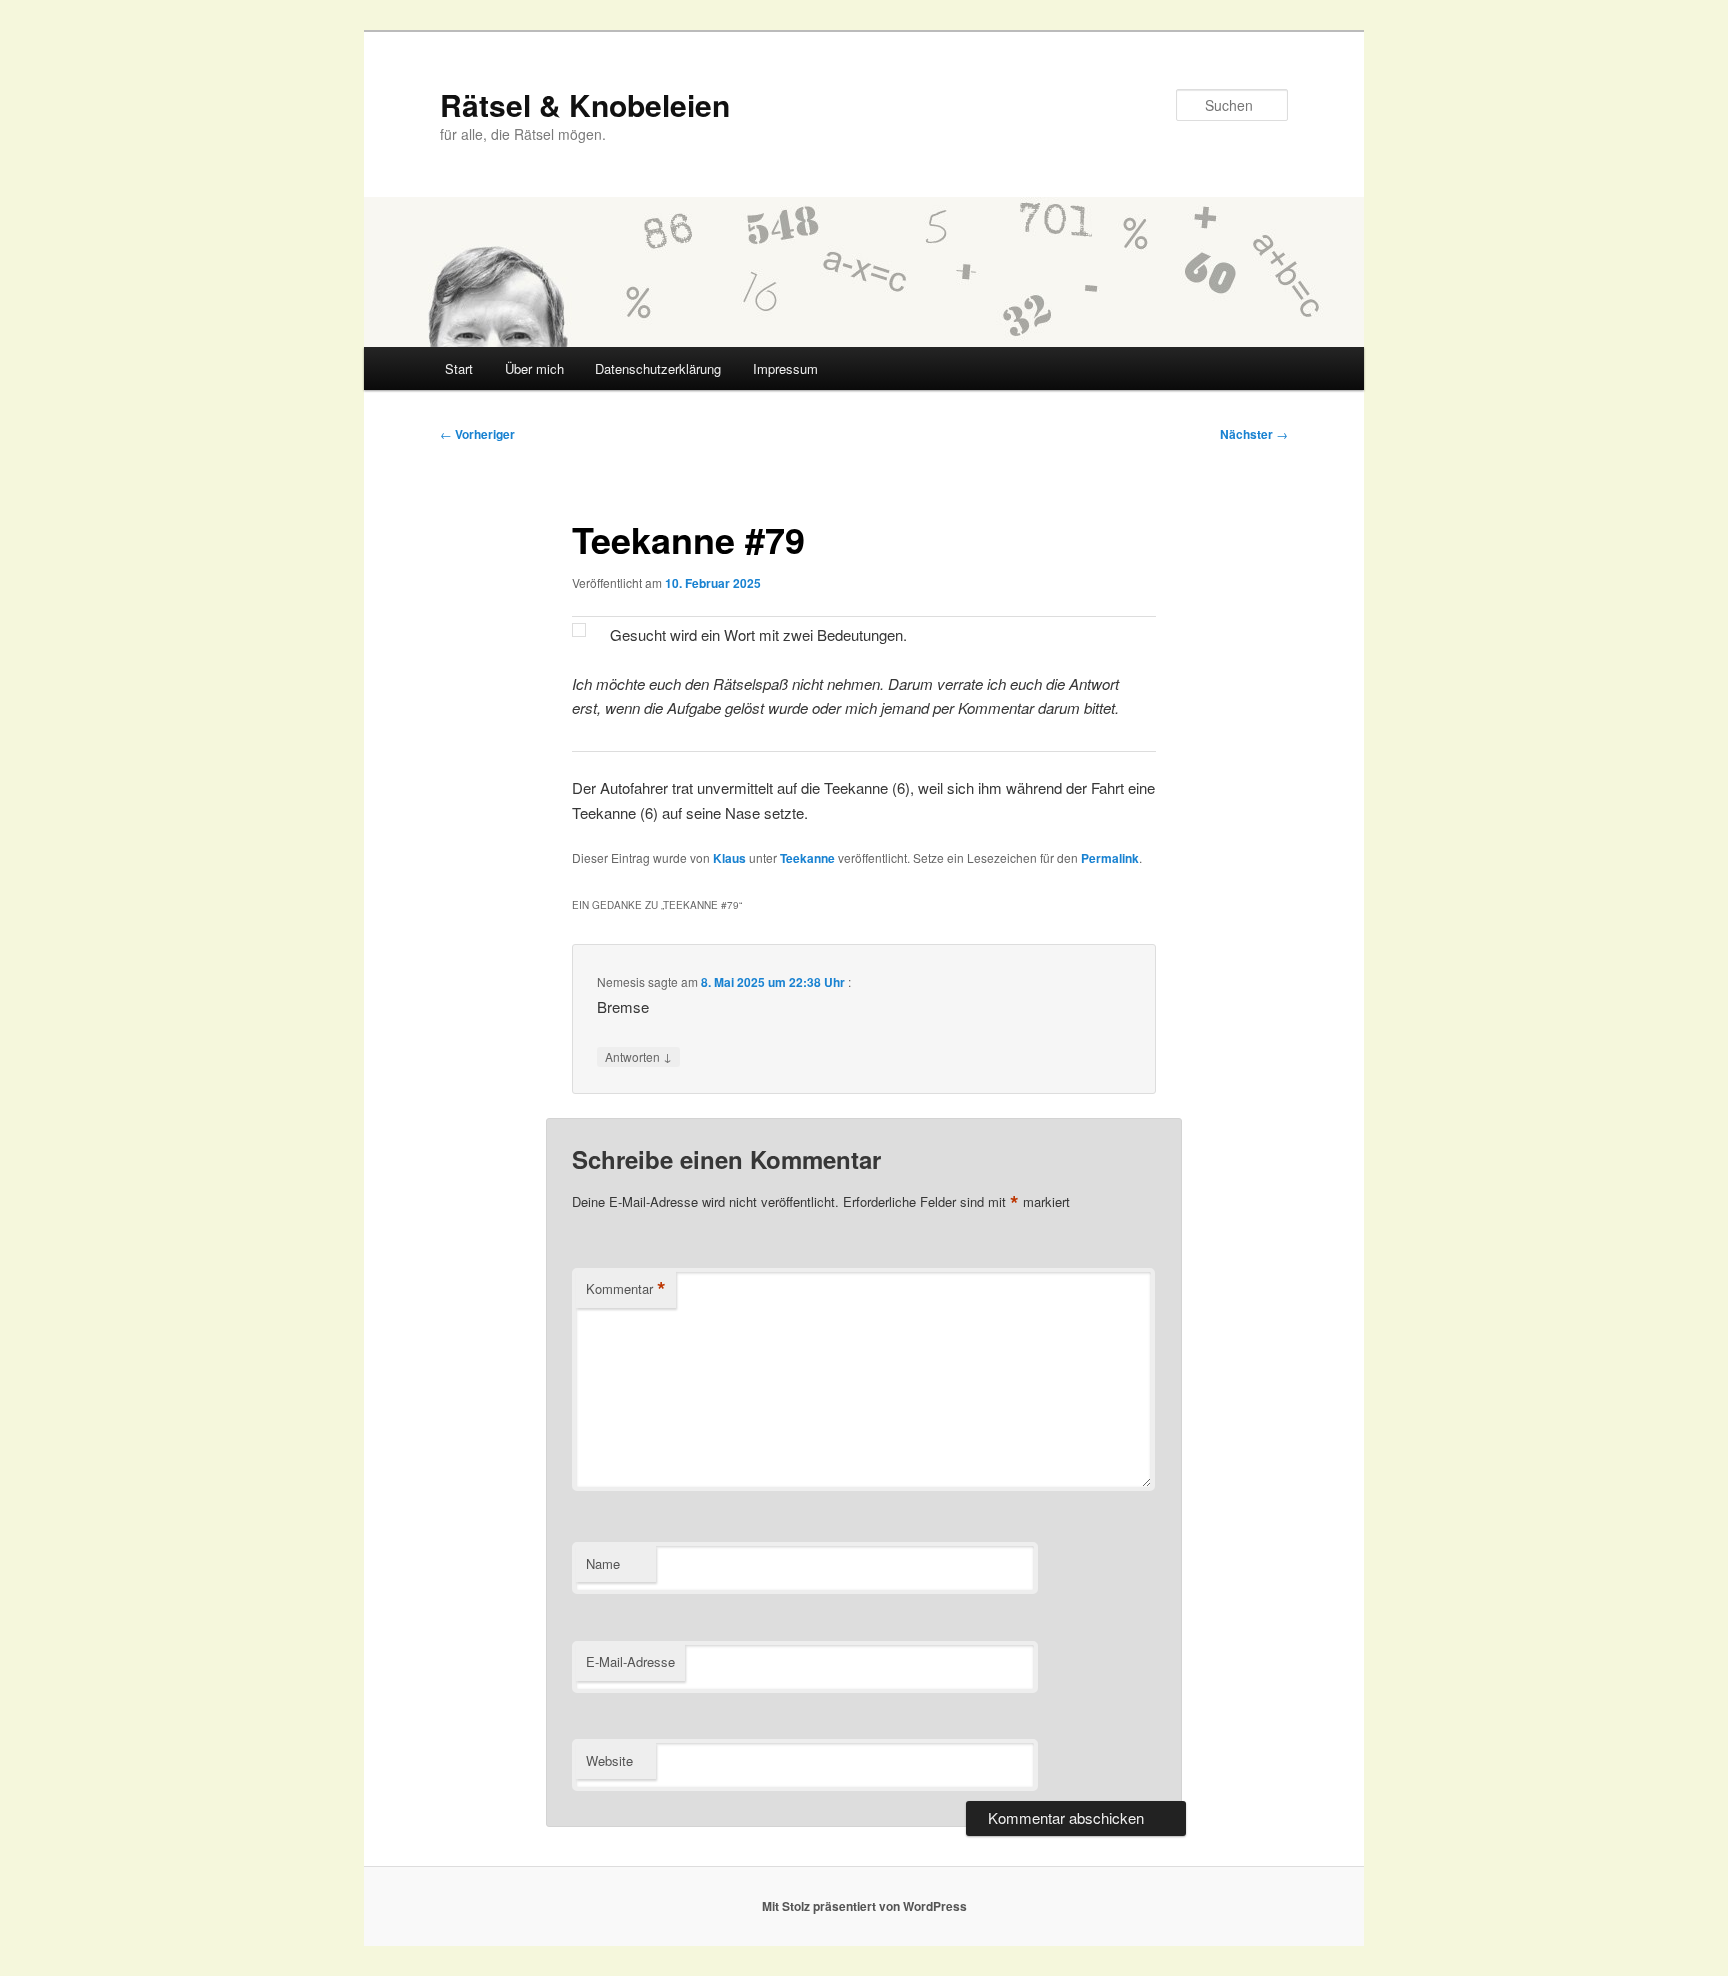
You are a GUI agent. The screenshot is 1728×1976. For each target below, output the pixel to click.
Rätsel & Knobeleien (585, 104)
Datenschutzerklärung (658, 368)
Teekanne (807, 858)
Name (603, 1563)
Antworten (638, 1056)
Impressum (785, 368)
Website (609, 1760)
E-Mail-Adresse (630, 1661)
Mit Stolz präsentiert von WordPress (864, 1906)
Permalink (1110, 858)
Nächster (1254, 434)
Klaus (729, 858)
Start (459, 368)
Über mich (534, 368)
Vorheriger (477, 434)
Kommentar (626, 1289)
